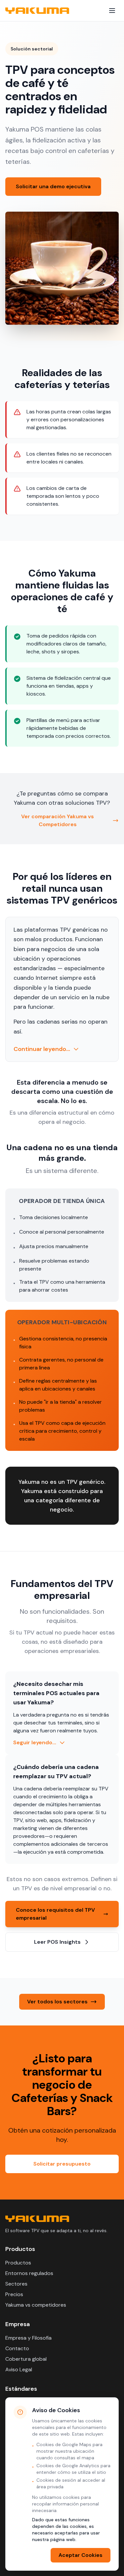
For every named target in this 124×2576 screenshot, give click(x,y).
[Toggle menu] (112, 11)
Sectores (16, 2284)
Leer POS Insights (57, 1942)
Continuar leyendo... (42, 1049)
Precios (14, 2294)
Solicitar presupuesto (62, 2164)
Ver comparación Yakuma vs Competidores (58, 820)
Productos (18, 2263)
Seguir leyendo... (35, 1742)
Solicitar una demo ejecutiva (53, 186)
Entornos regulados (29, 2273)
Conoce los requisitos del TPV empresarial (55, 1914)
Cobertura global (26, 2359)
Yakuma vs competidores (36, 2305)
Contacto (17, 2348)
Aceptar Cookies (81, 2555)
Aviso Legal (19, 2369)
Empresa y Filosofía (28, 2338)
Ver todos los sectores (57, 2002)
